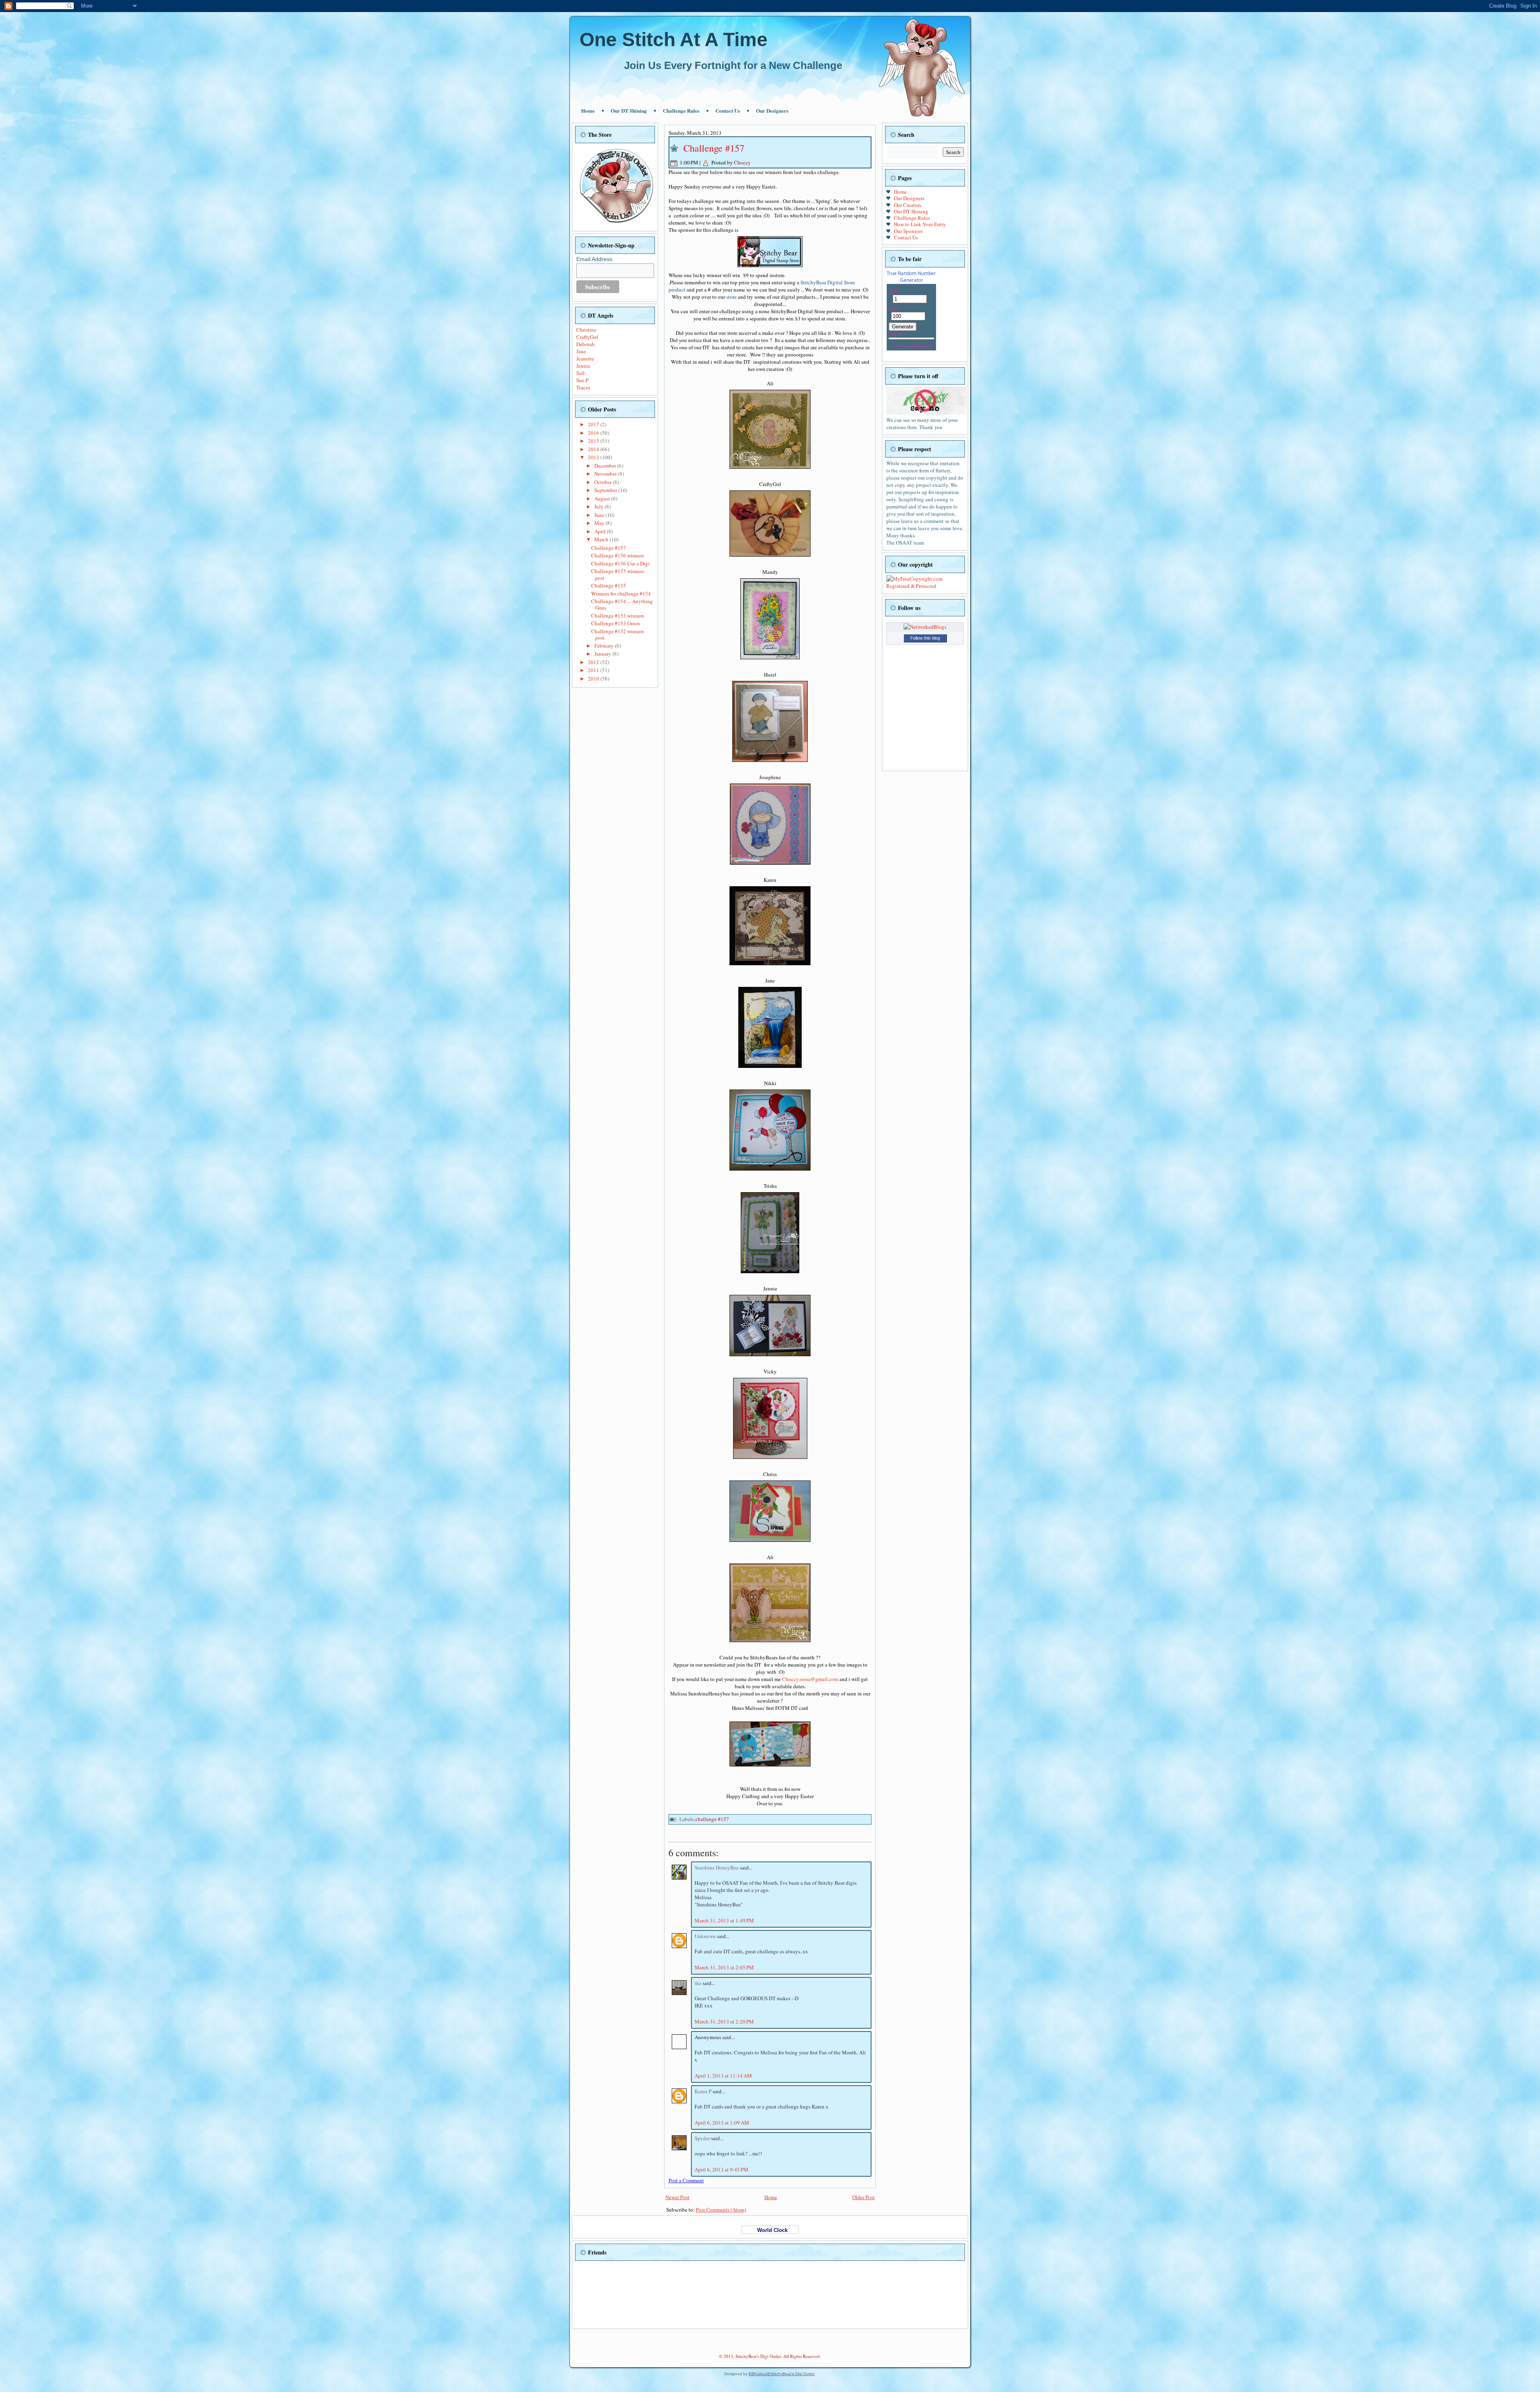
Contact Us (728, 110)
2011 (594, 670)
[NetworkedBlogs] (925, 627)
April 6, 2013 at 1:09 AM (722, 2123)
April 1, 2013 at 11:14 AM (723, 2076)
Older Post (863, 2197)
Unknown (706, 1936)
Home (588, 110)
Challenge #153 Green (616, 623)
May (600, 523)
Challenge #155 (609, 585)
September (606, 490)
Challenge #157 (609, 548)
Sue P (582, 380)
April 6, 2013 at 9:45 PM (721, 2169)
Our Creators (908, 205)
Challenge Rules (681, 110)
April (601, 531)
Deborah (586, 344)
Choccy (742, 162)
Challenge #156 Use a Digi (620, 563)
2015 (594, 441)
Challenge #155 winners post (618, 574)
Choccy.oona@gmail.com (810, 1679)
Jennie (583, 366)
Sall (581, 373)
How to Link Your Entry (920, 224)
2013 (594, 457)
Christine (586, 330)
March (602, 539)
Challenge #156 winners (618, 555)
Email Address (594, 259)
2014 (594, 449)
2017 (594, 424)
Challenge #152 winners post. (618, 634)
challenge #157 (712, 1819)
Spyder (703, 2138)
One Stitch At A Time (674, 39)
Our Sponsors (908, 231)
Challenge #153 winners (618, 616)
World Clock (770, 2230)
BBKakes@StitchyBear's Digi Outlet (782, 2374)
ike (699, 1983)
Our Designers (772, 110)
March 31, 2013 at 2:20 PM (724, 2021)
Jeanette (585, 358)
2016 (594, 433)
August (603, 498)
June (600, 515)
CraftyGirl (587, 337)
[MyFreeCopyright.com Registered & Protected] (925, 586)
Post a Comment (686, 2180)
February (605, 646)
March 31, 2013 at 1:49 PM (724, 1920)
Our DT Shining (629, 110)
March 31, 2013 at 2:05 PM (724, 1967)
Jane (581, 351)
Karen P (704, 2091)
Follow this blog (925, 638)
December (606, 466)
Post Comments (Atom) (721, 2210)
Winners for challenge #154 (621, 593)
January (603, 654)
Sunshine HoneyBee (717, 1867)
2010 (594, 679)
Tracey (584, 387)
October (604, 482)
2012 (594, 662)
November (606, 474)
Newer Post (677, 2197)
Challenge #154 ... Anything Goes (622, 604)
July (600, 506)
